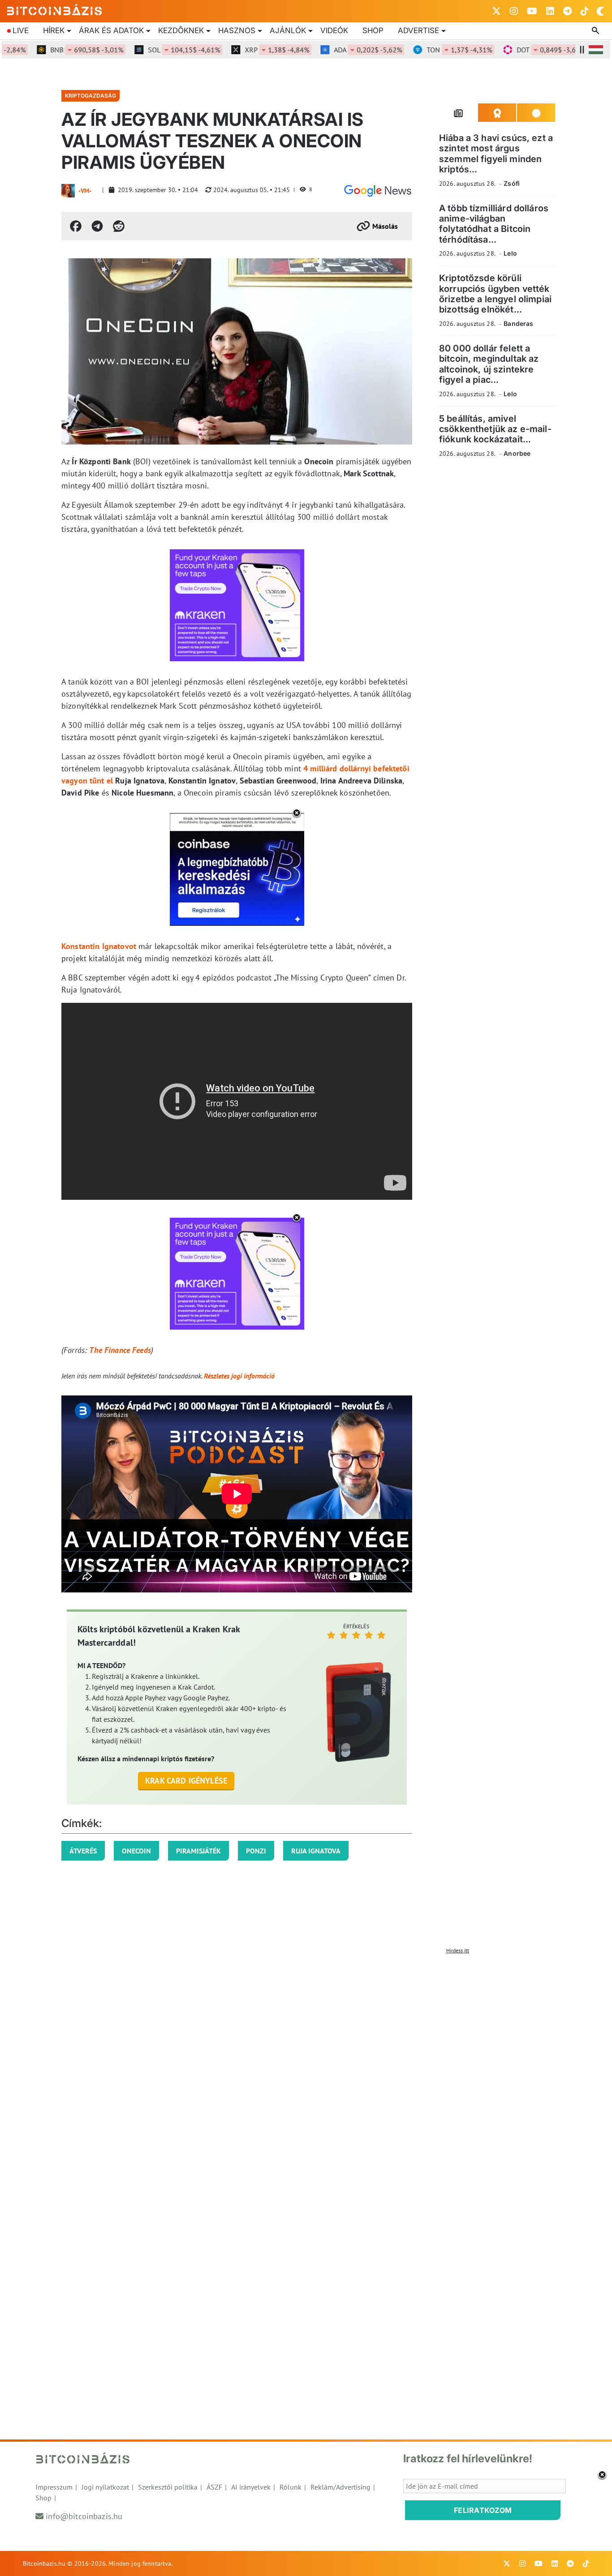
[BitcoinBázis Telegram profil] (567, 11)
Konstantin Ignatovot (99, 946)
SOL (155, 50)
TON (431, 50)
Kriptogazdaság (91, 96)
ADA (339, 50)
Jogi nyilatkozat (105, 2487)
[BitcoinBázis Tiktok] (585, 11)
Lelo (510, 253)
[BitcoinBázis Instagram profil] (514, 11)
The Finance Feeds (120, 1350)
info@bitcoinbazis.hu (84, 2516)
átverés (83, 1851)
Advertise (418, 30)
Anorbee (517, 453)
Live (21, 30)
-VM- (85, 191)
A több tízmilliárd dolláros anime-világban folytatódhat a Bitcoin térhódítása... (494, 224)
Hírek (54, 30)
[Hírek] (378, 191)
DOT (522, 50)
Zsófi (512, 183)
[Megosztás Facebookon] (76, 226)
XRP (248, 50)
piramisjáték (198, 1851)
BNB (58, 50)
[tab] (459, 113)
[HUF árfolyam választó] (596, 50)
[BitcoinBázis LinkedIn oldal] (550, 11)
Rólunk (291, 2487)
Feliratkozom (483, 2510)
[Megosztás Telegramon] (97, 226)
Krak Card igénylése (186, 1781)
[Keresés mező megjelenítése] (596, 31)
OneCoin (136, 1851)
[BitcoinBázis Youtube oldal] (532, 11)
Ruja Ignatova (316, 1851)
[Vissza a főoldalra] (55, 9)
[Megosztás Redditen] (119, 226)
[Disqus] (306, 2070)
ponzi (256, 1851)
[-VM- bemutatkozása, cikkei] (68, 191)
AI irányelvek (251, 2487)
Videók (334, 30)
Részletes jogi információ (239, 1376)
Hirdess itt (458, 1950)
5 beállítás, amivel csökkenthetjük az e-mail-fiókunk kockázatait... (495, 429)
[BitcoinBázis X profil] (496, 11)
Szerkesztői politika (168, 2487)
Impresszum (54, 2487)
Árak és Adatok (111, 30)
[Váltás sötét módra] (600, 11)
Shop (373, 30)
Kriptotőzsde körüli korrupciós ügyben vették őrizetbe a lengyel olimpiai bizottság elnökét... (495, 294)
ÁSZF (214, 2487)
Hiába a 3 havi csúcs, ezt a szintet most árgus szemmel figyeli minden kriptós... (496, 154)
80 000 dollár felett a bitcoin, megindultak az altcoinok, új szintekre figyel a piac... (489, 364)
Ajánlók (288, 30)
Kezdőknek (181, 30)
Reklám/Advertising (340, 2487)
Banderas (518, 323)
